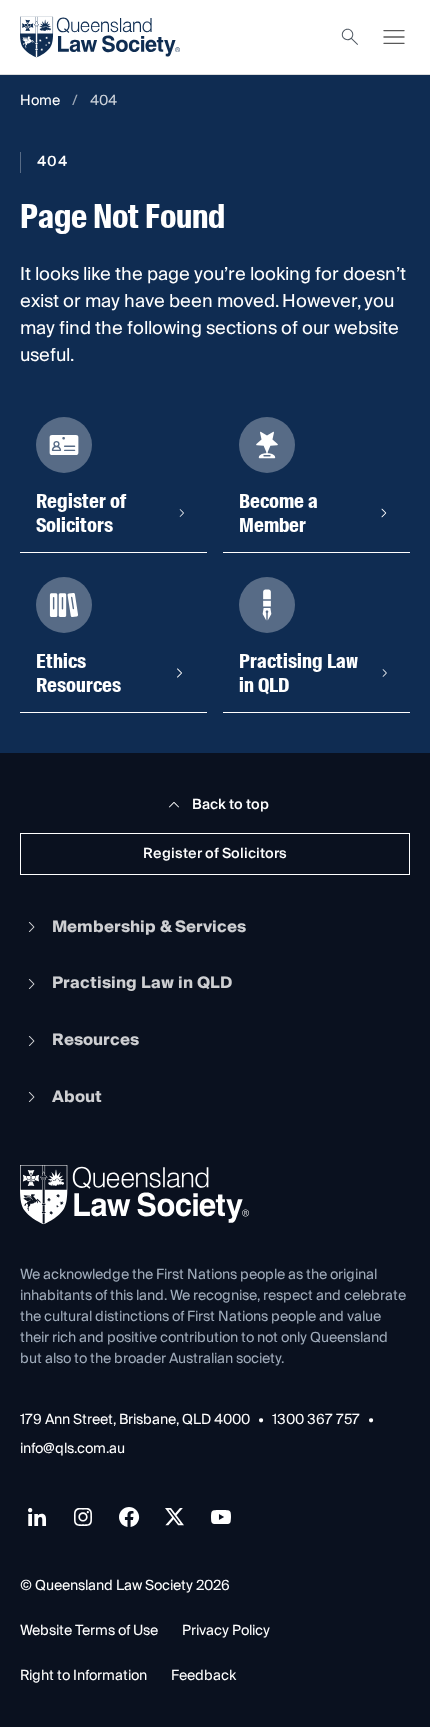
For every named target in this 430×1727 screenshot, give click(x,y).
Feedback (203, 1676)
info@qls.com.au (72, 1449)
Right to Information (83, 1676)
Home (40, 101)
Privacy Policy (226, 1631)
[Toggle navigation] (394, 37)
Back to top (230, 805)
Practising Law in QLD (142, 983)
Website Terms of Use (89, 1631)
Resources (95, 1040)
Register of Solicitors (215, 854)
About (77, 1097)
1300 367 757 (316, 1420)
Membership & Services (149, 927)
